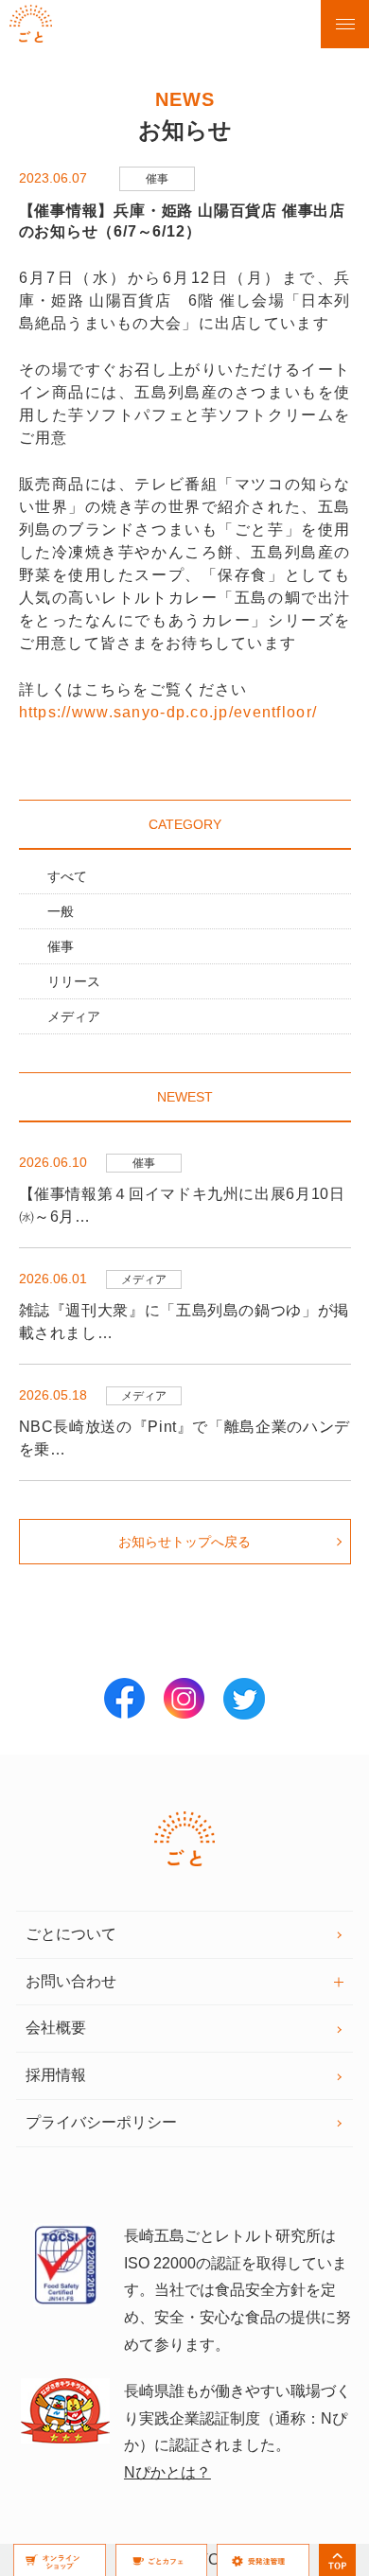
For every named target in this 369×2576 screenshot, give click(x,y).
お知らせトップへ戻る (184, 1542)
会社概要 (56, 2028)
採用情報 (56, 2075)
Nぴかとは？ (167, 2472)
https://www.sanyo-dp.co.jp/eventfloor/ (168, 712)
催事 (61, 946)
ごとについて (71, 1934)
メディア (74, 1016)
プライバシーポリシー (101, 2122)
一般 (61, 911)
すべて (67, 876)
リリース (74, 981)
